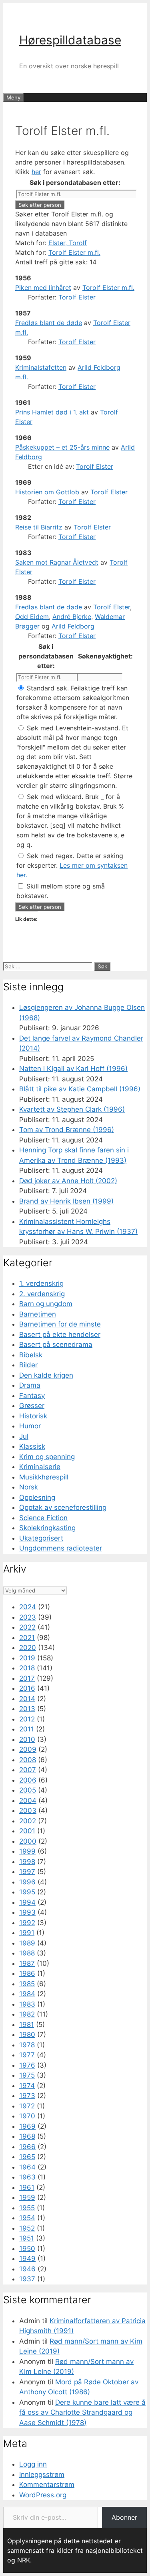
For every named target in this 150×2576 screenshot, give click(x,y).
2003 (28, 1811)
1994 (27, 1902)
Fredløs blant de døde (49, 323)
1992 (27, 1923)
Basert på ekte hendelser (60, 1335)
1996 (27, 1882)
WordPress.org (43, 2495)
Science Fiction (43, 1518)
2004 (28, 1801)
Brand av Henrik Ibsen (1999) (66, 1201)
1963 (27, 2177)
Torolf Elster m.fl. (74, 252)
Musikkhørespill (44, 1477)
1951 (27, 2238)
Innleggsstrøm (42, 2475)
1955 (27, 2208)
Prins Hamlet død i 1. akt (52, 412)
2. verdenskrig (42, 1294)
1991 (27, 1933)
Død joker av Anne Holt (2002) (68, 1181)
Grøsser (32, 1406)
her (36, 172)
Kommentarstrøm (47, 2485)
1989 (27, 1943)
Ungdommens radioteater (61, 1548)
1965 (27, 2157)
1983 (27, 2004)
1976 (27, 2065)
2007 (28, 1770)
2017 (27, 1678)
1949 (27, 2259)
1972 (27, 2106)
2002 (28, 1821)
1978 (27, 2045)
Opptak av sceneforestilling (63, 1507)
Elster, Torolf (68, 243)
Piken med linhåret (43, 288)
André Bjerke (72, 617)
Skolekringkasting (47, 1528)
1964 (27, 2167)
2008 (28, 1760)
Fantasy (32, 1396)
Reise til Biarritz (39, 527)
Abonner (124, 2517)
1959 (27, 2197)
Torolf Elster (77, 297)
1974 (27, 2086)
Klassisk (32, 1446)
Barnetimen (38, 1314)
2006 (28, 1780)
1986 (27, 1973)
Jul (24, 1436)
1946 (27, 2269)
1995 (27, 1892)
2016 (27, 1688)
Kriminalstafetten (41, 367)
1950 (27, 2249)
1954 (27, 2218)
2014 (27, 1699)
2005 (28, 1790)
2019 (27, 1658)
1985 (27, 1984)
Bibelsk (31, 1355)
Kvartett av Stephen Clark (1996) (72, 1109)
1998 (27, 1862)
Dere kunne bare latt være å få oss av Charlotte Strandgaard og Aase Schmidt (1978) (82, 2412)
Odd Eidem (32, 617)
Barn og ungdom (46, 1304)
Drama (30, 1385)
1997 (27, 1872)
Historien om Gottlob (47, 492)
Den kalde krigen (46, 1375)
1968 (27, 2136)
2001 (27, 1831)
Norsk (29, 1487)
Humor (30, 1426)
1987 (27, 1963)
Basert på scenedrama (56, 1345)
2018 (27, 1668)
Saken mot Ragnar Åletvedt (57, 562)
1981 (27, 2025)
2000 (28, 1841)
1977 (27, 2055)
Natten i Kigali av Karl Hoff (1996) (73, 1069)
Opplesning (37, 1497)
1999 (27, 1851)
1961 (27, 2187)
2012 (27, 1719)
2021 (27, 1638)
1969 (27, 2126)
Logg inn (33, 2464)
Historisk (33, 1416)
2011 (27, 1729)
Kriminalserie (40, 1467)
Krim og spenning (47, 1457)
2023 (28, 1617)
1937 (27, 2279)
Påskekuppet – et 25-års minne (62, 447)
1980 (27, 2035)
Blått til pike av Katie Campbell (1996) (80, 1089)
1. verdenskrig (41, 1283)
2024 (28, 1607)
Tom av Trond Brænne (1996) (67, 1130)
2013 (27, 1709)
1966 (27, 2147)
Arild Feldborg (73, 626)
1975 (27, 2075)
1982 (27, 2014)
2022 (27, 1627)
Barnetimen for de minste (60, 1324)
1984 (27, 1994)
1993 (27, 1912)
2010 (27, 1739)
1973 (27, 2096)
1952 (27, 2228)
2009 (28, 1749)
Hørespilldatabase (70, 40)
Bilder (28, 1365)
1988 (27, 1953)
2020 (28, 1648)
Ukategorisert (41, 1538)
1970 (27, 2116)
